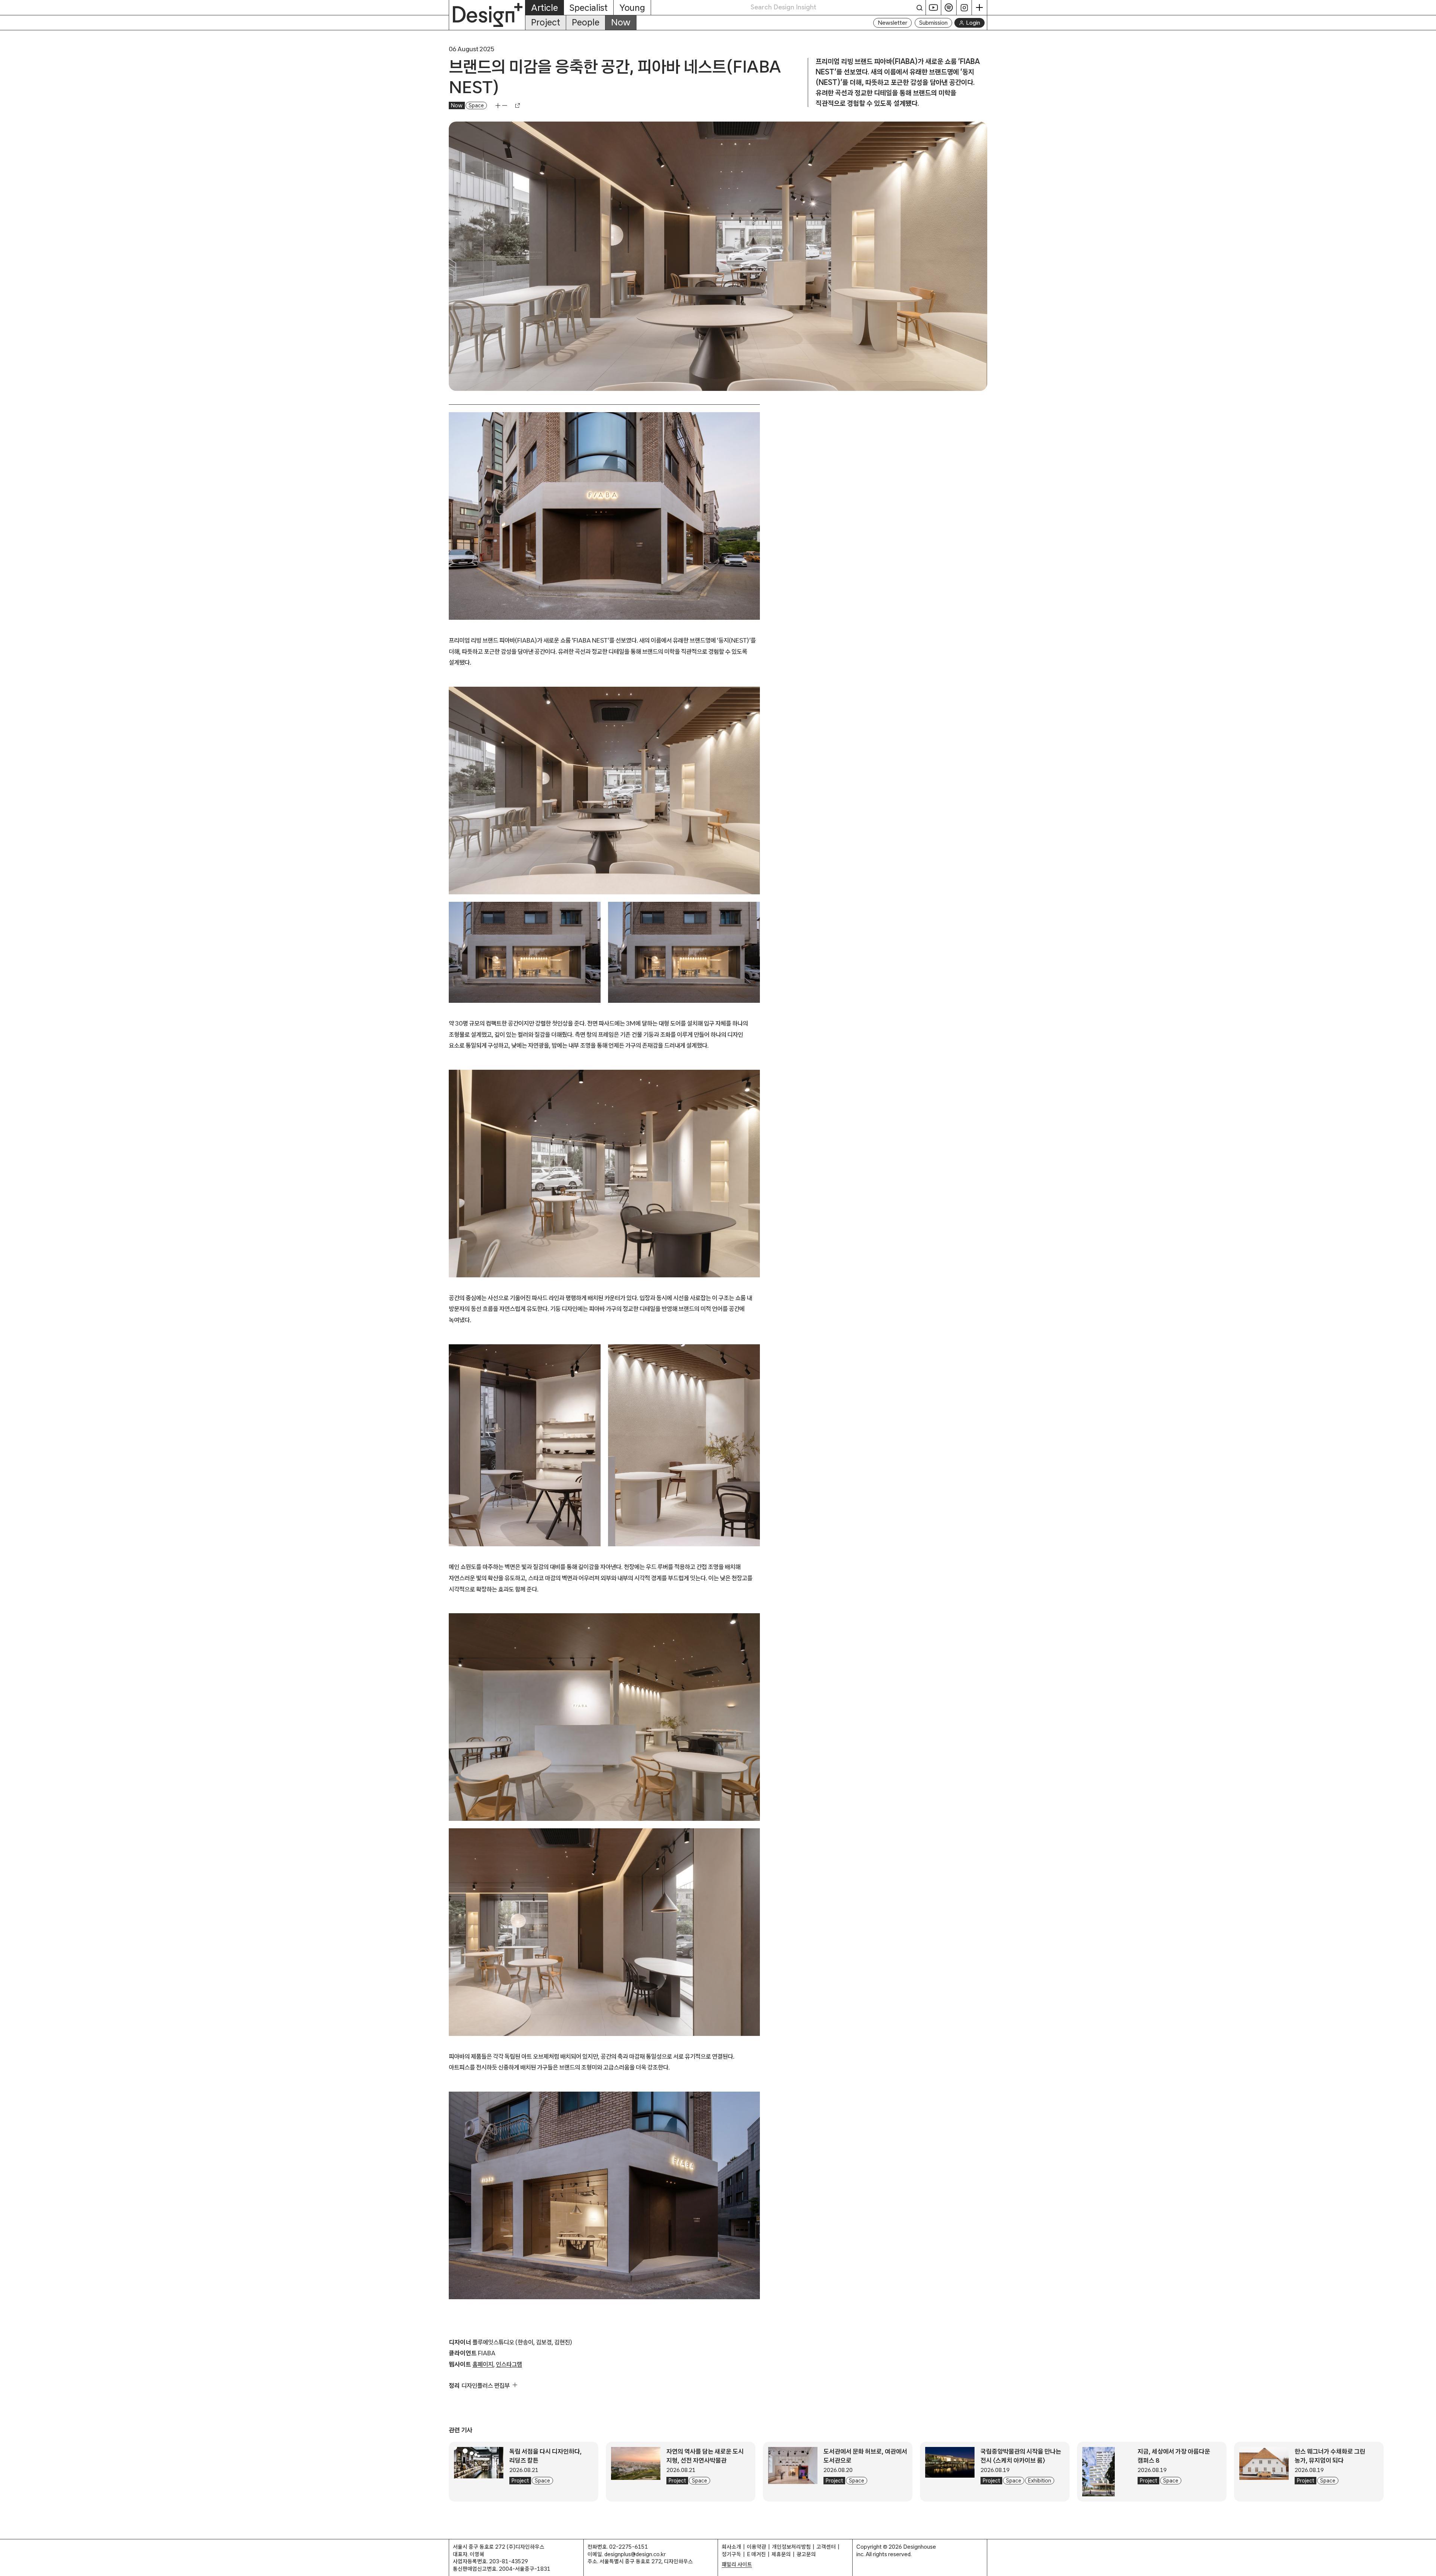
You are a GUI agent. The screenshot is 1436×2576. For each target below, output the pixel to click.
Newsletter (892, 23)
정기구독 (731, 2554)
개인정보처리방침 (791, 2547)
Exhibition (1040, 2481)
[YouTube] (934, 7)
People (586, 22)
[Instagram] (964, 7)
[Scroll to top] (1428, 2566)
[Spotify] (949, 7)
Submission (933, 23)
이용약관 (757, 2547)
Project (546, 22)
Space (476, 105)
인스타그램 (509, 2364)
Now (621, 22)
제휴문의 (781, 2554)
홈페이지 (483, 2364)
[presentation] (479, 2472)
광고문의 (806, 2554)
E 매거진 (756, 2554)
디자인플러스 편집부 (486, 2385)
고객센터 (826, 2547)
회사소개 (731, 2547)
